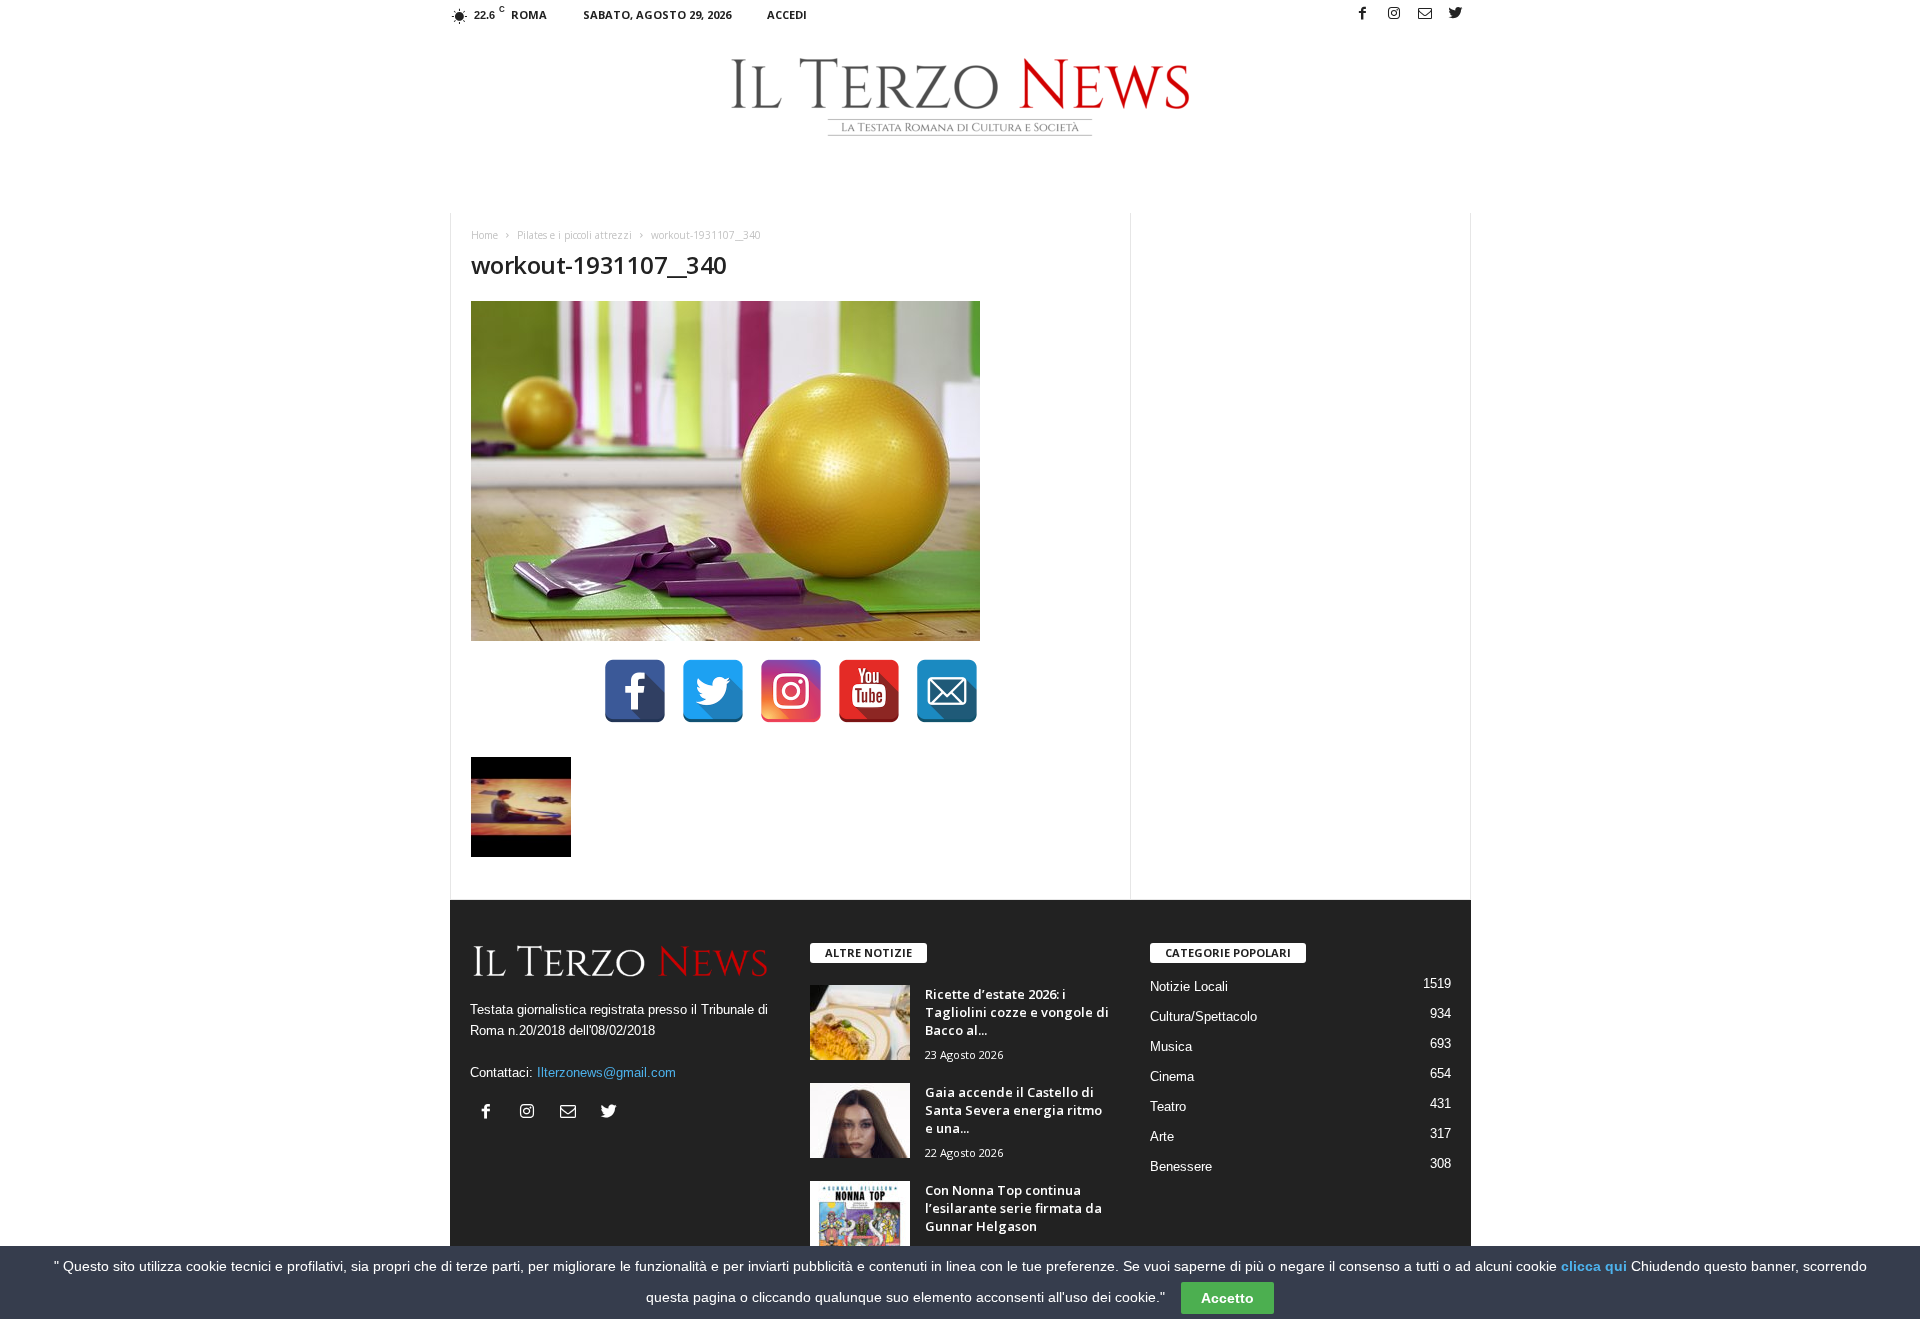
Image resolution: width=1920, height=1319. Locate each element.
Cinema (1172, 1076)
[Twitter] (1456, 14)
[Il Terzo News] (960, 97)
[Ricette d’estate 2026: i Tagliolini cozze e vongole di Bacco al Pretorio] (860, 1022)
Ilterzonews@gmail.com (606, 1072)
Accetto (1227, 1298)
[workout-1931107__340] (791, 471)
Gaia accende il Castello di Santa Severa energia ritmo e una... (1013, 1110)
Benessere (1181, 1166)
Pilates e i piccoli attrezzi (574, 235)
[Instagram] (1394, 14)
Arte (1162, 1136)
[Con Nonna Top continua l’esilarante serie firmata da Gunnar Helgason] (860, 1218)
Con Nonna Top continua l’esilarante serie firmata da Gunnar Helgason (1013, 1208)
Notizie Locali (1189, 986)
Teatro (1168, 1106)
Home (484, 235)
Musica (1171, 1046)
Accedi (787, 14)
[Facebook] (1363, 14)
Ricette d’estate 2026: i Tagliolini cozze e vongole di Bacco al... (1017, 1012)
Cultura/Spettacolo (1203, 1016)
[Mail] (1425, 14)
